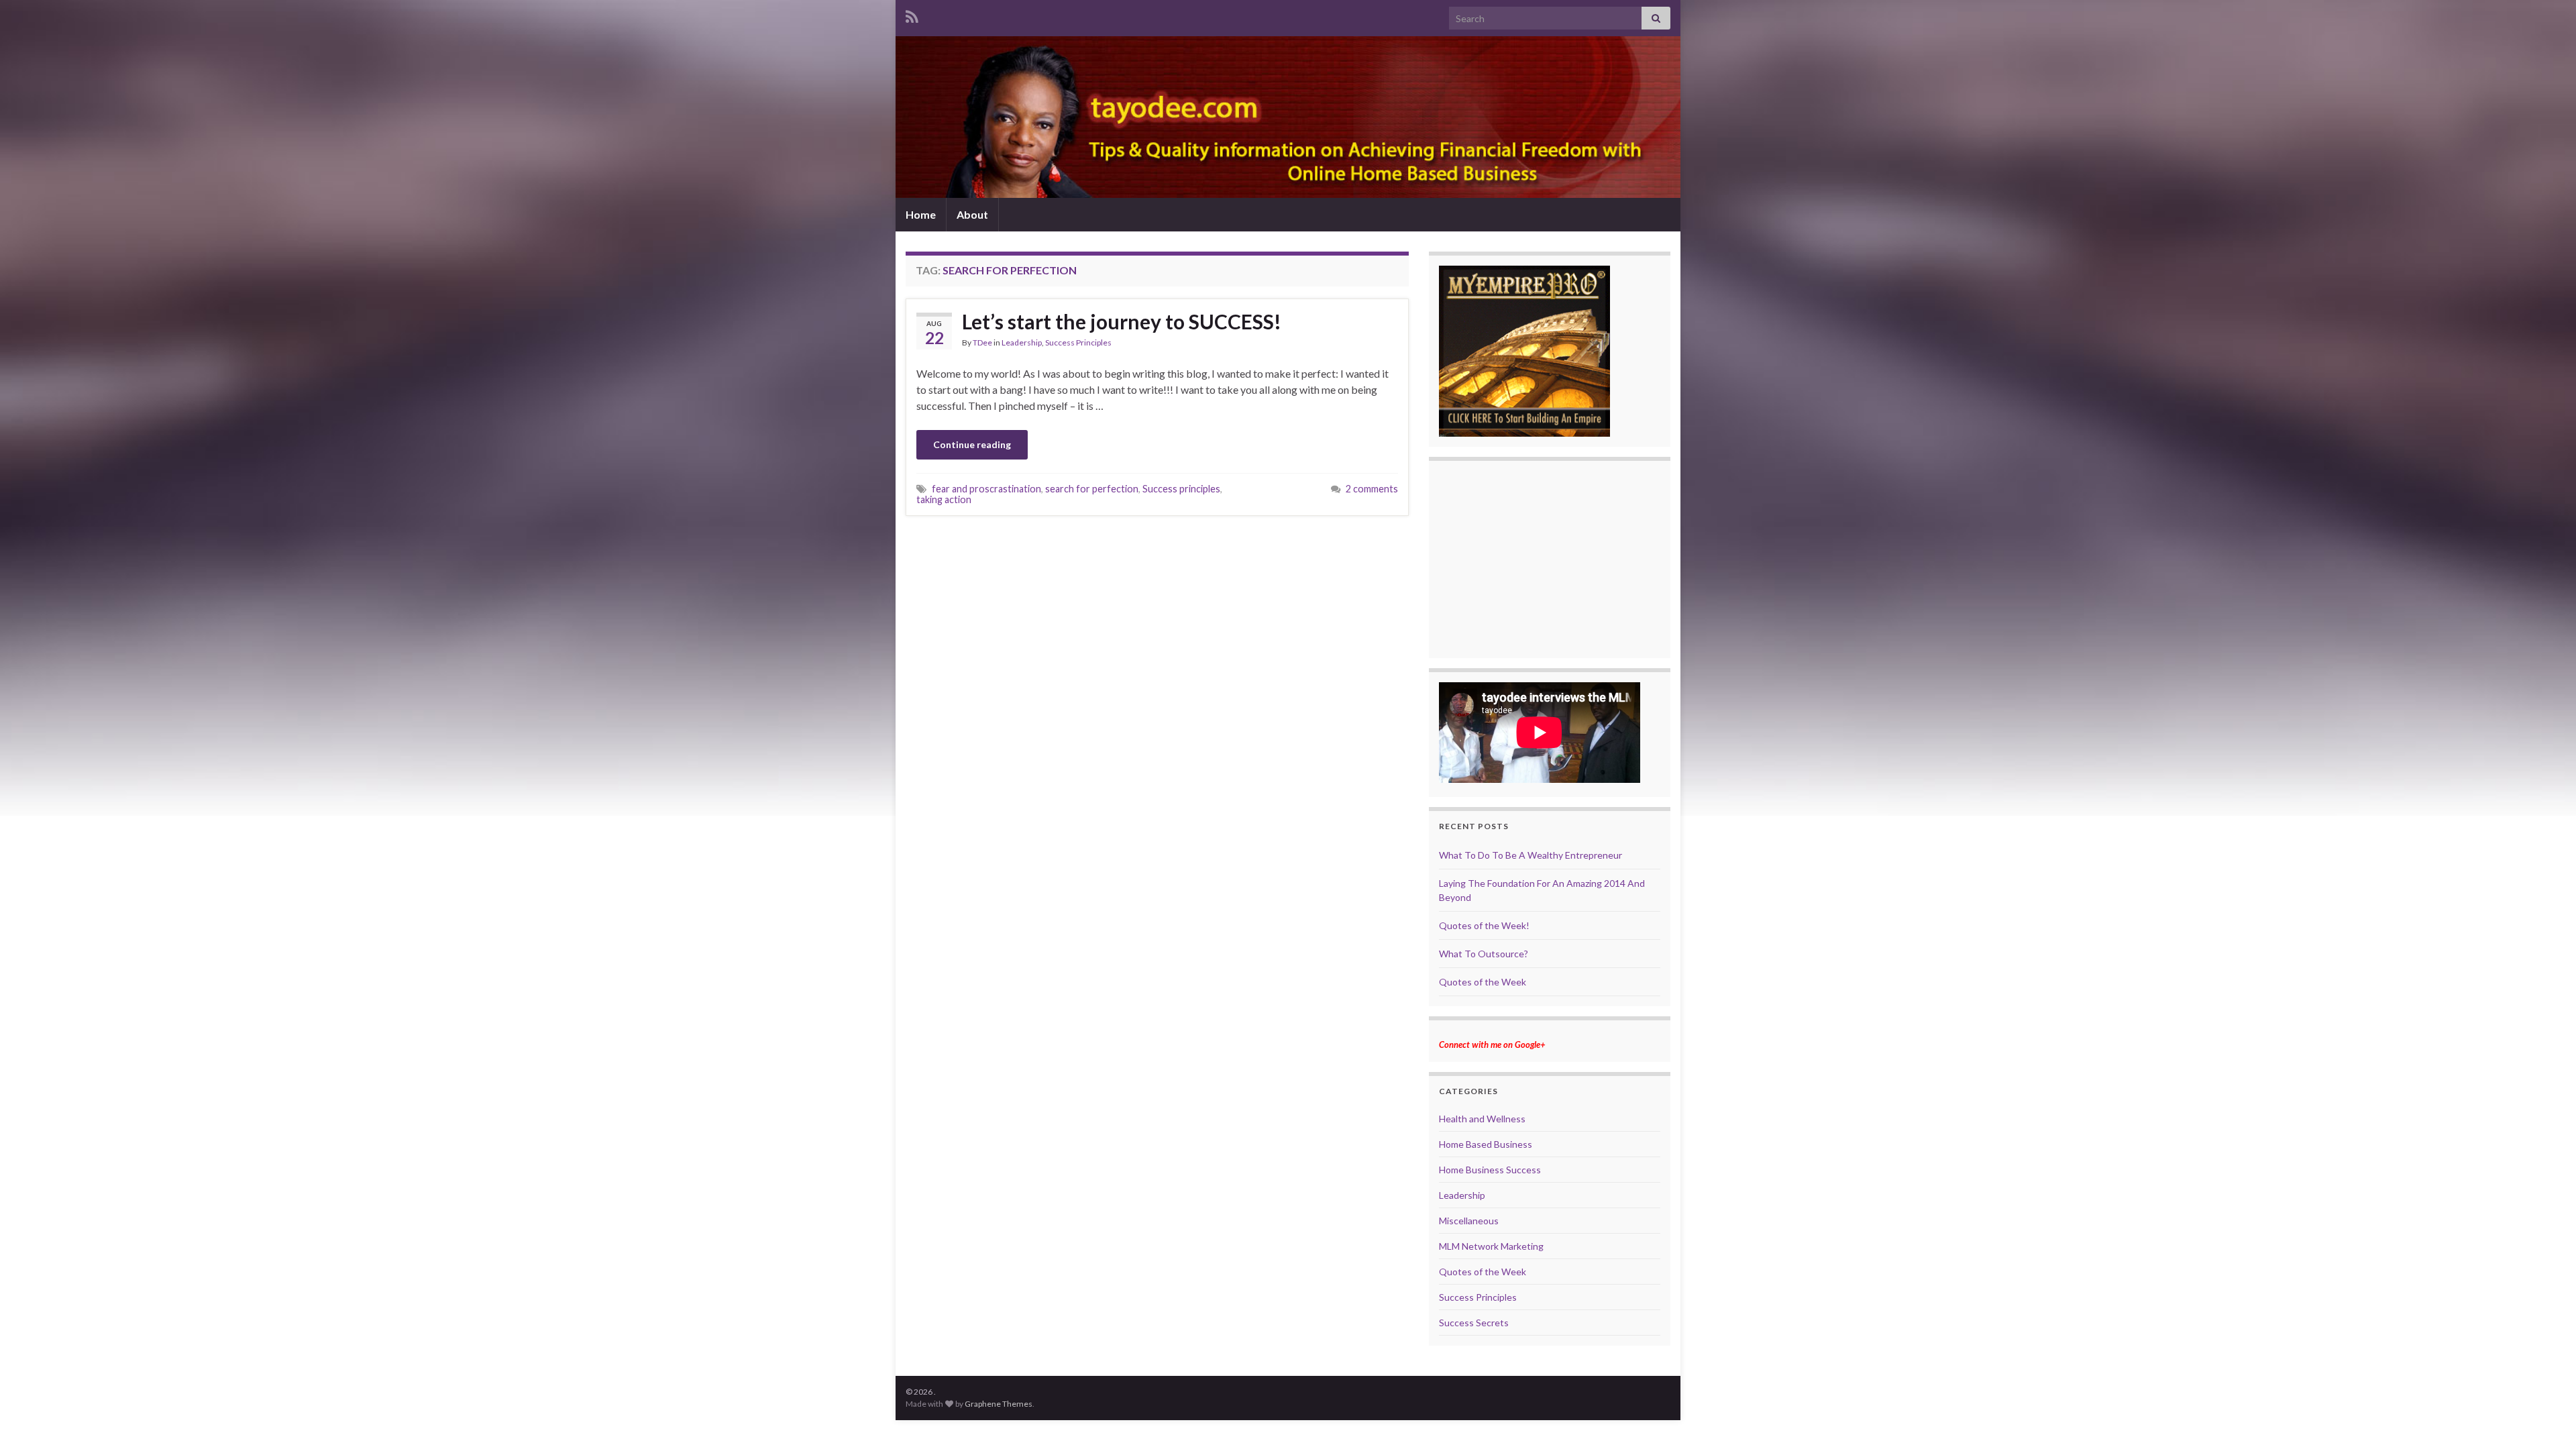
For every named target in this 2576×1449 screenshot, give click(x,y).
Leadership (1022, 342)
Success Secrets (1474, 1323)
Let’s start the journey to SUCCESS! (1122, 321)
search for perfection (1092, 489)
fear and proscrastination (986, 489)
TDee (982, 342)
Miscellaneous (1469, 1221)
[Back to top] (2546, 1419)
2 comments (1372, 489)
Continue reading (972, 444)
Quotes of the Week (1483, 982)
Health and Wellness (1482, 1119)
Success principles (1181, 489)
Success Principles (1078, 342)
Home (921, 214)
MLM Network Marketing (1491, 1246)
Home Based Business (1486, 1144)
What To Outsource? (1484, 954)
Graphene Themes (999, 1404)
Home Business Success (1490, 1170)
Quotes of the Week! (1484, 925)
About (972, 214)
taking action (944, 499)
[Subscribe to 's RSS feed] (912, 14)
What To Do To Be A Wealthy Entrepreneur (1531, 855)
